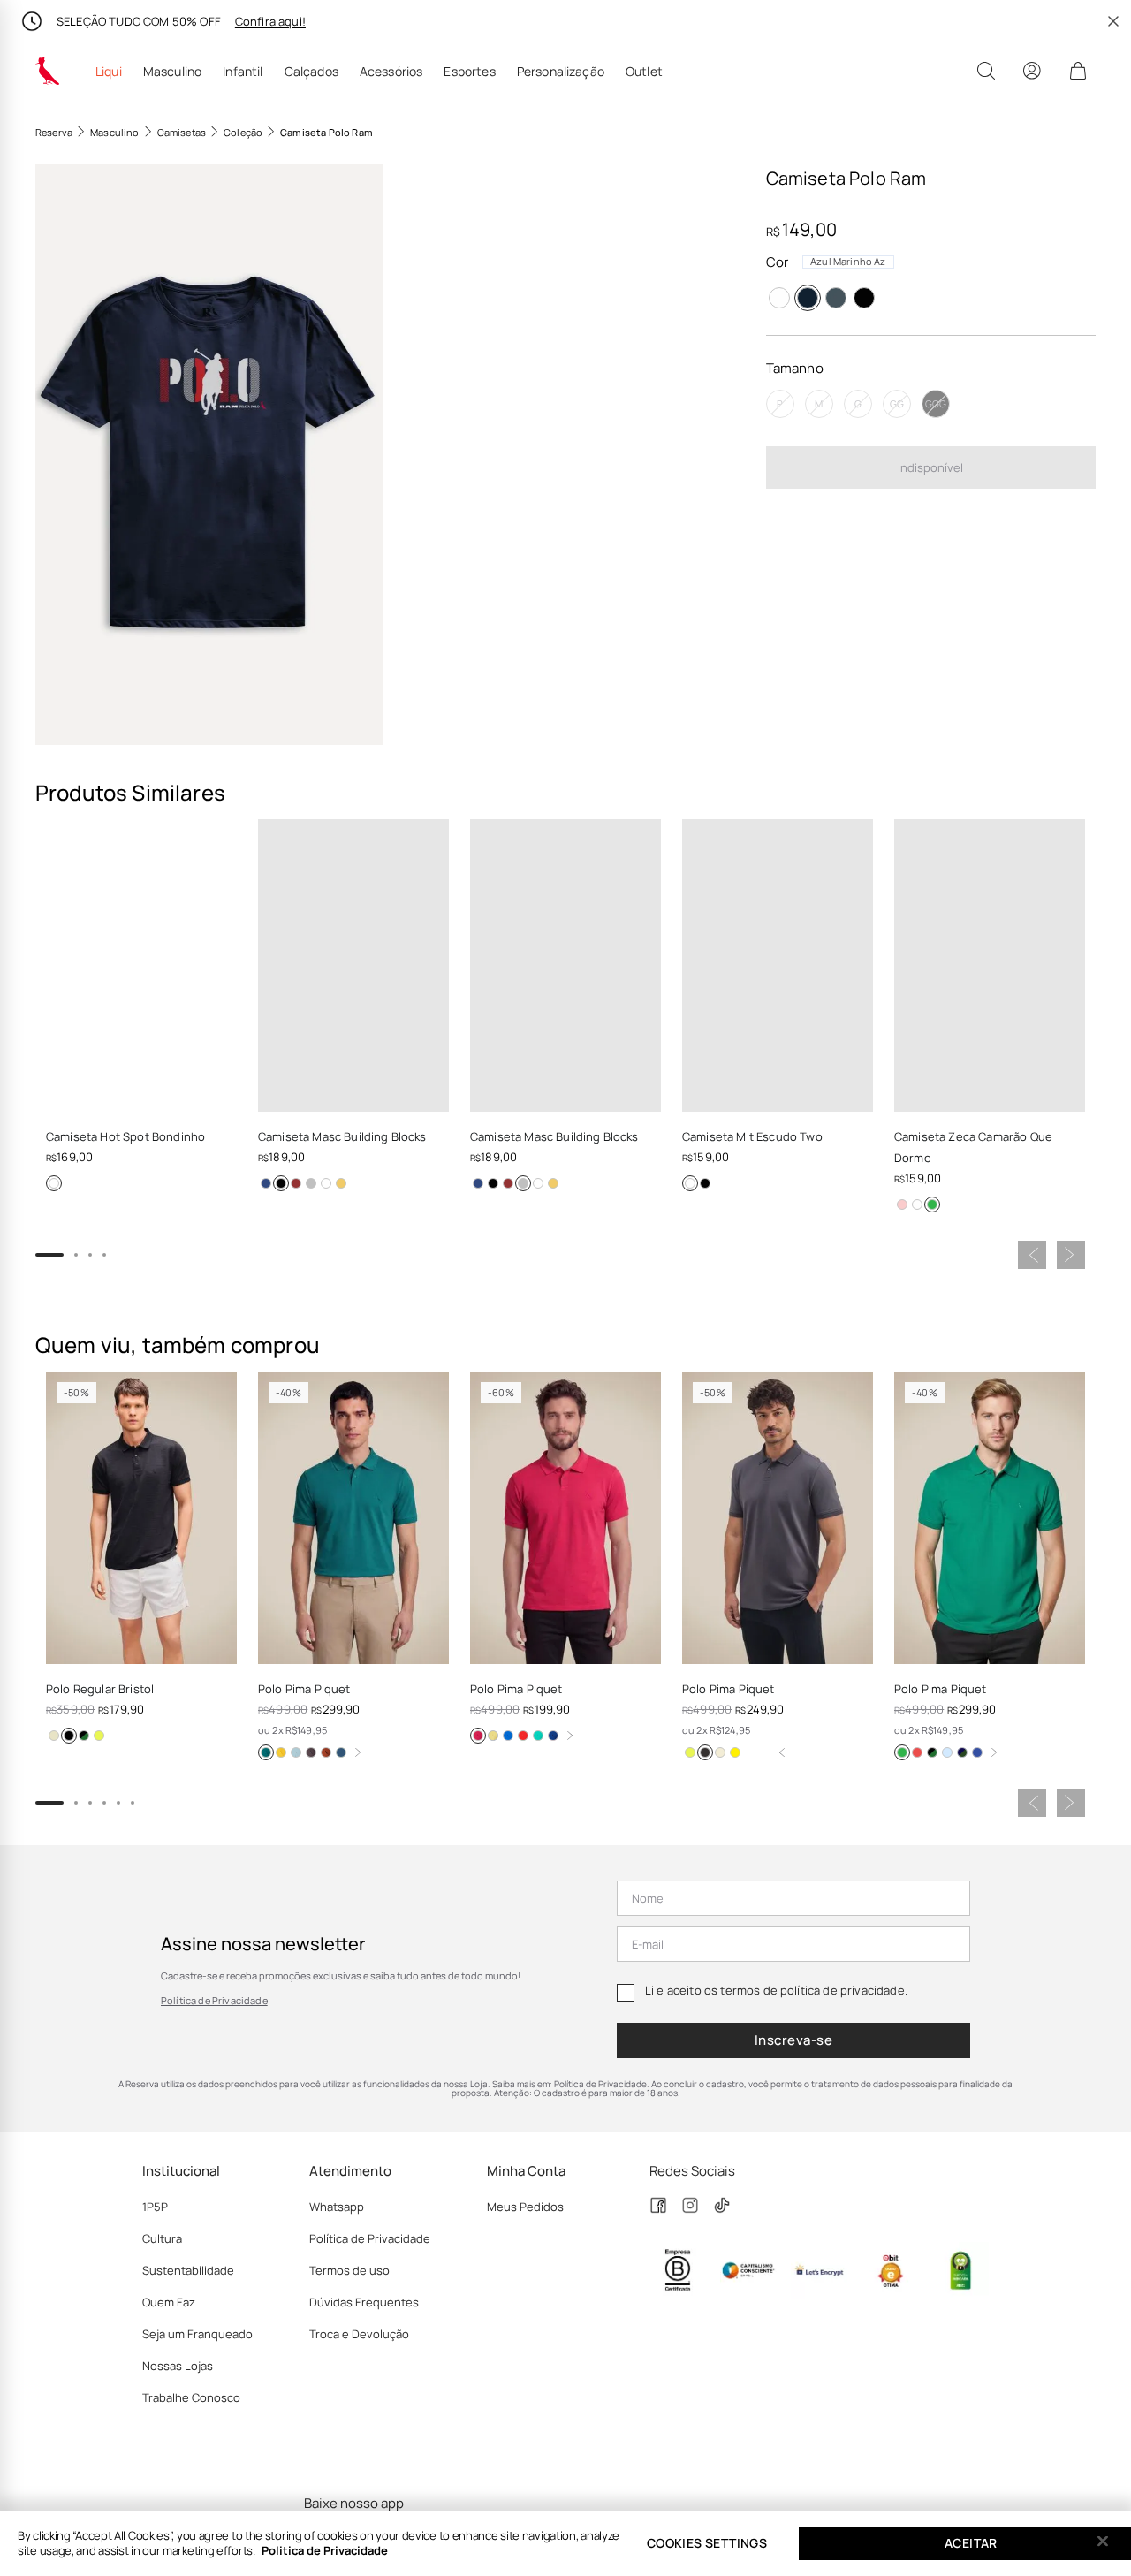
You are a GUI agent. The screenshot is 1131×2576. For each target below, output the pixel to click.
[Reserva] (48, 71)
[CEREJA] (917, 1752)
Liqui (109, 72)
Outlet (644, 72)
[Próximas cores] (358, 1752)
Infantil (243, 72)
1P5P (155, 2207)
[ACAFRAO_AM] (281, 1752)
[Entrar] (1032, 71)
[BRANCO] (779, 298)
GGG (936, 404)
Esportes (469, 72)
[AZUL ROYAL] (508, 1736)
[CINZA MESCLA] (311, 1183)
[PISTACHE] (690, 1752)
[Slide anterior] (1032, 1255)
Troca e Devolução (359, 2334)
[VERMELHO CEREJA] (523, 1736)
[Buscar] (986, 71)
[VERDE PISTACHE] (99, 1736)
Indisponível (930, 467)
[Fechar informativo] (1113, 21)
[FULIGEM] (311, 1752)
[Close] (1103, 2542)
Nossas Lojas (178, 2366)
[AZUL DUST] (84, 1736)
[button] (209, 455)
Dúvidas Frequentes (364, 2302)
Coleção (243, 132)
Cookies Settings (707, 2543)
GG (897, 404)
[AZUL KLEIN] (553, 1736)
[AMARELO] (341, 1183)
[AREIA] (54, 1736)
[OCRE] (720, 1752)
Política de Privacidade (214, 2000)
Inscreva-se (793, 2040)
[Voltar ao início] (782, 1752)
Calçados (311, 72)
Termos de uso (349, 2270)
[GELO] (947, 1752)
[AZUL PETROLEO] (341, 1752)
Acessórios (391, 72)
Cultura (162, 2238)
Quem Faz (169, 2302)
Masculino (172, 72)
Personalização (561, 72)
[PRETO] (864, 298)
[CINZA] (836, 298)
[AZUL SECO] (296, 1752)
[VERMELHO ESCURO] (296, 1183)
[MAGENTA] (478, 1736)
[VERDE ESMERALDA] (266, 1752)
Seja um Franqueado (197, 2334)
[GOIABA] (735, 1752)
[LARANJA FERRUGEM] (326, 1752)
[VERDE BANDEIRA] (538, 1736)
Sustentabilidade (188, 2270)
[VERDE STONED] (932, 1204)
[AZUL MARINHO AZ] (808, 298)
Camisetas (182, 132)
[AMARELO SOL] (493, 1736)
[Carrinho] (1078, 71)
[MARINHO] (266, 1183)
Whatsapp (337, 2207)
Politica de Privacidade (325, 2550)
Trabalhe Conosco (191, 2397)
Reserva (54, 132)
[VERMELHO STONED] (902, 1204)
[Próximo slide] (1071, 1255)
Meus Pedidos (525, 2207)
